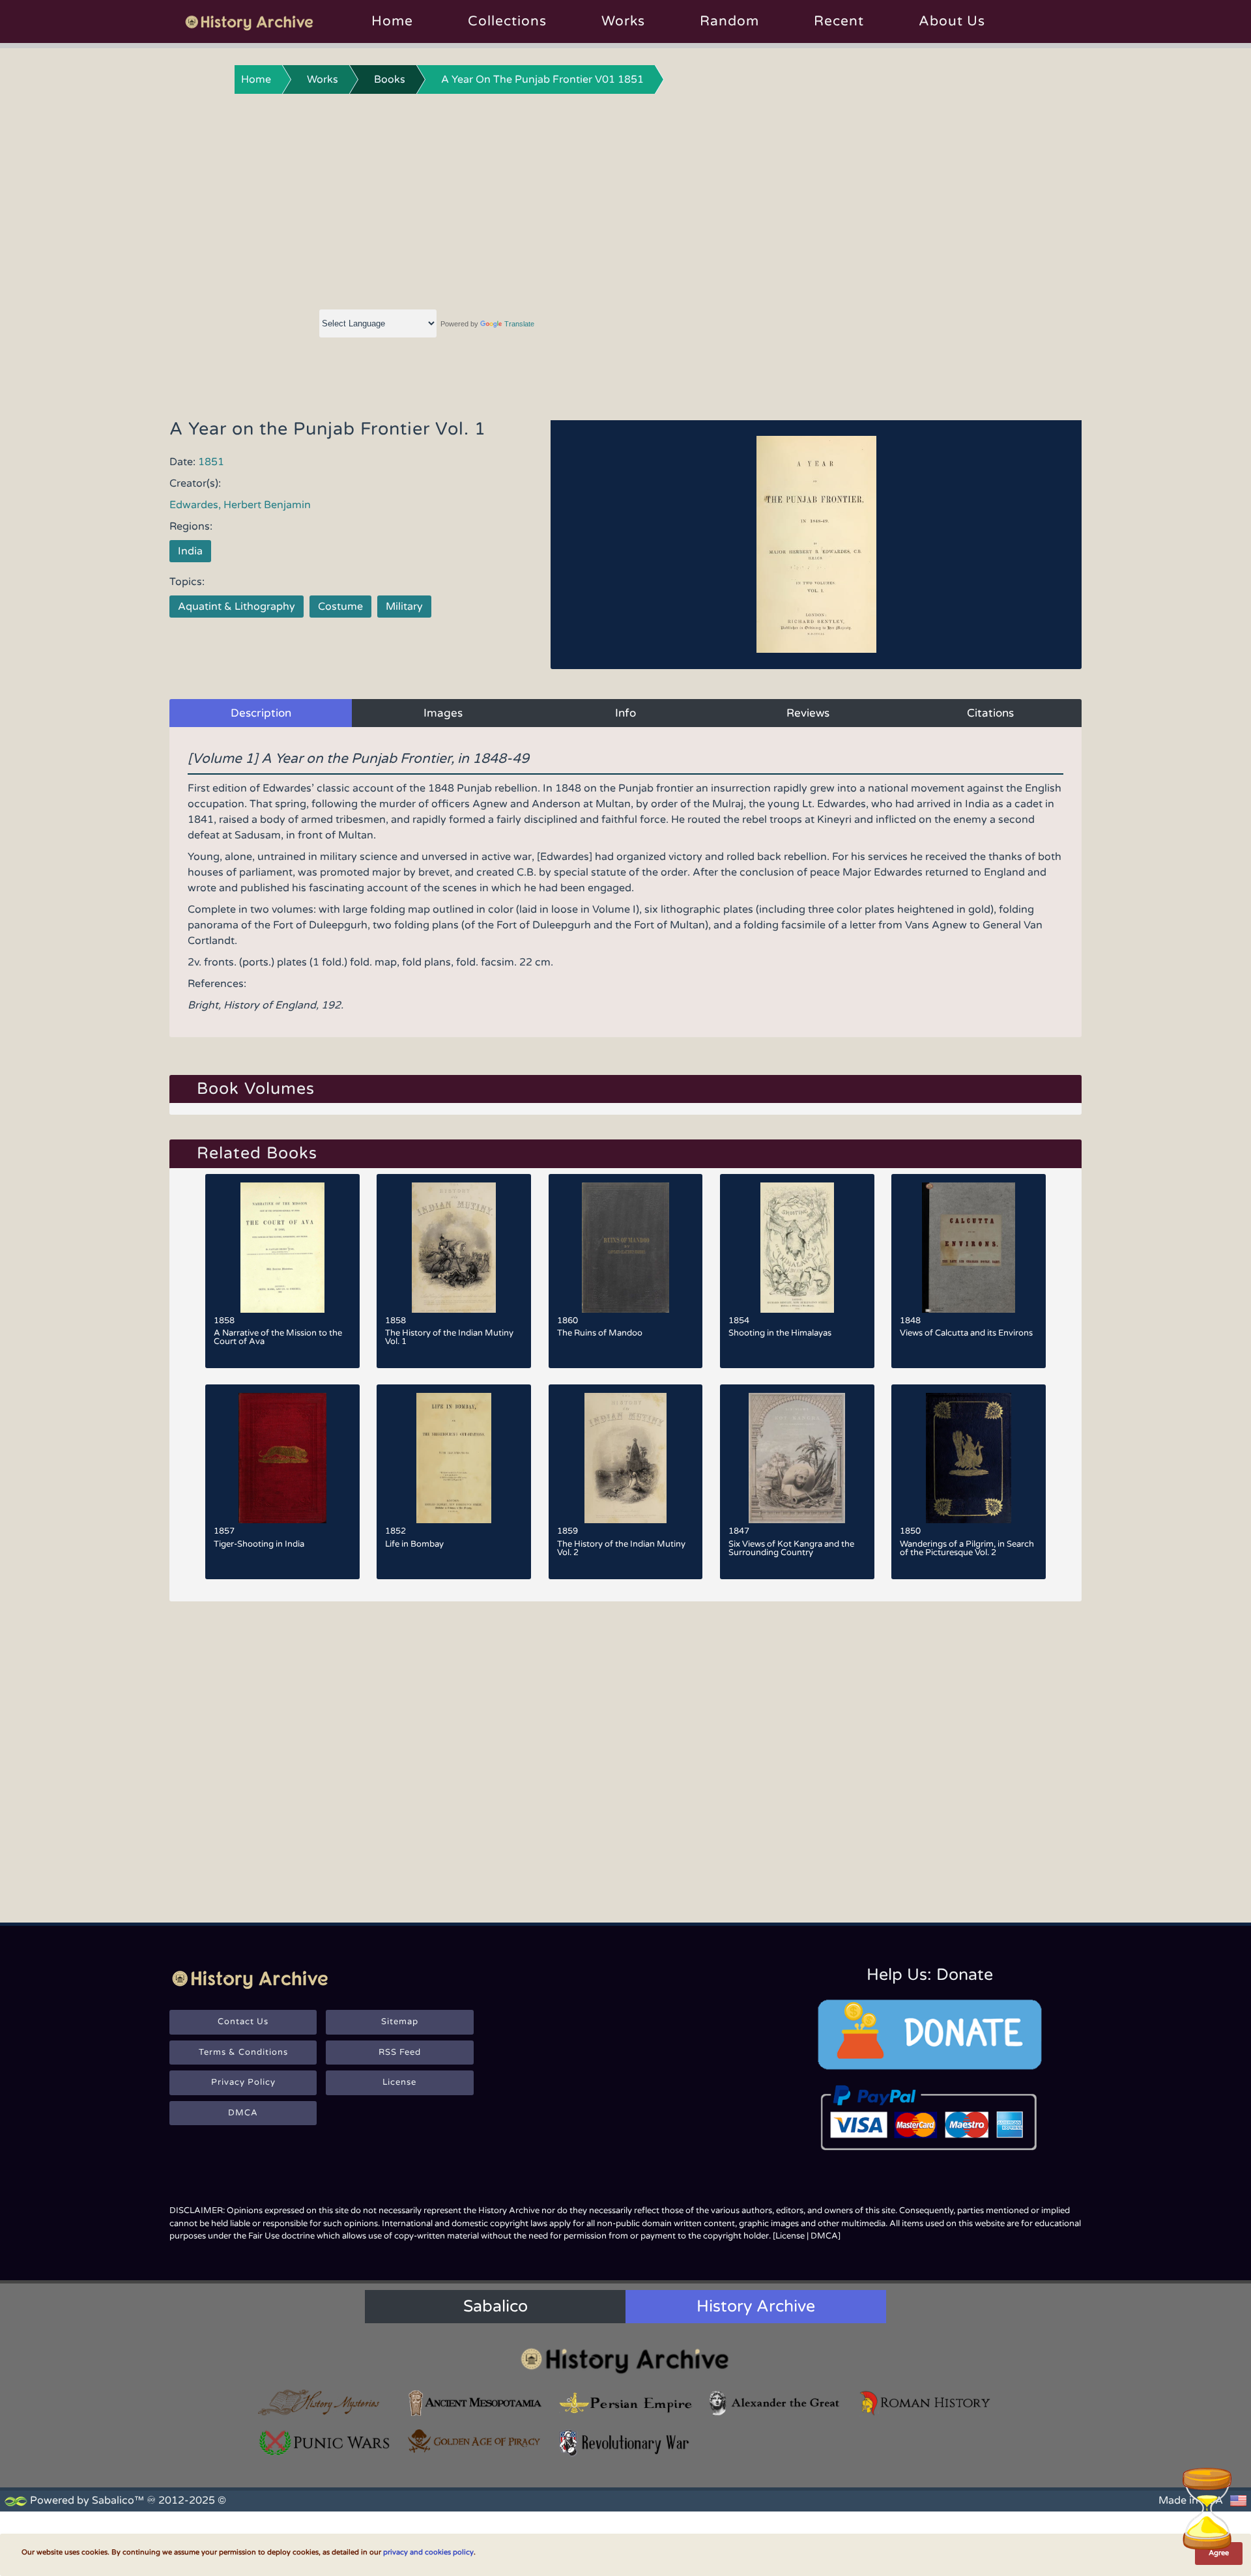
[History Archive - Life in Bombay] (454, 1458)
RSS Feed (400, 2052)
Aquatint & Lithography (237, 607)
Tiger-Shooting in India (259, 1544)
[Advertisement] (625, 199)
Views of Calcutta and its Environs (966, 1333)
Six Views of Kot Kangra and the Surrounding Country (791, 1548)
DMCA (243, 2113)
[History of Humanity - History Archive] (625, 2360)
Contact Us (243, 2022)
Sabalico (496, 2306)
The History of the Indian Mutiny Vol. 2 (621, 1548)
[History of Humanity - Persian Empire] (625, 2403)
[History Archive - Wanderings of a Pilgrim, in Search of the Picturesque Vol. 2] (969, 1458)
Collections (507, 21)
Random (729, 21)
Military (404, 607)
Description (261, 713)
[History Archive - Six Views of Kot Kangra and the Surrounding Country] (797, 1458)
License (399, 2082)
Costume (340, 607)
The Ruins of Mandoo (600, 1333)
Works (623, 21)
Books (390, 79)
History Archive (756, 2306)
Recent (839, 21)
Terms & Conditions (243, 2052)
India (190, 551)
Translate (519, 324)
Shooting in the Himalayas (780, 1333)
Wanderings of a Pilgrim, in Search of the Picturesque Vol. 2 (967, 1548)
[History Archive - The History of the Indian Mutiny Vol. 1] (454, 1248)
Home (392, 21)
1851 (211, 462)
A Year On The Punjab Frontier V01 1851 (542, 79)
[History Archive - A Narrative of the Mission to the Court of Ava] (282, 1248)
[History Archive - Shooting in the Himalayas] (797, 1248)
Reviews (808, 713)
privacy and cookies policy (428, 2552)
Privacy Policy (243, 2082)
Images (443, 713)
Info (625, 713)
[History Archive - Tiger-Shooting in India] (282, 1458)
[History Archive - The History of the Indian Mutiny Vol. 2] (626, 1458)
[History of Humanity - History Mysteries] (325, 2403)
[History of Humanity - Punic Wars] (325, 2443)
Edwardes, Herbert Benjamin (240, 505)
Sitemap (400, 2022)
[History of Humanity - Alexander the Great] (775, 2403)
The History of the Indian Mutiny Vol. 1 (449, 1337)
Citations (990, 713)
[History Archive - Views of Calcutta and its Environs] (969, 1248)
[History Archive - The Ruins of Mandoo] (626, 1248)
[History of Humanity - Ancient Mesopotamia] (475, 2403)
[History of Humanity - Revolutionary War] (625, 2443)
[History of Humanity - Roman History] (926, 2403)
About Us (952, 21)
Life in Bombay (414, 1544)
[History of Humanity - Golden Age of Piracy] (475, 2441)
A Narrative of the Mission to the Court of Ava (278, 1337)
